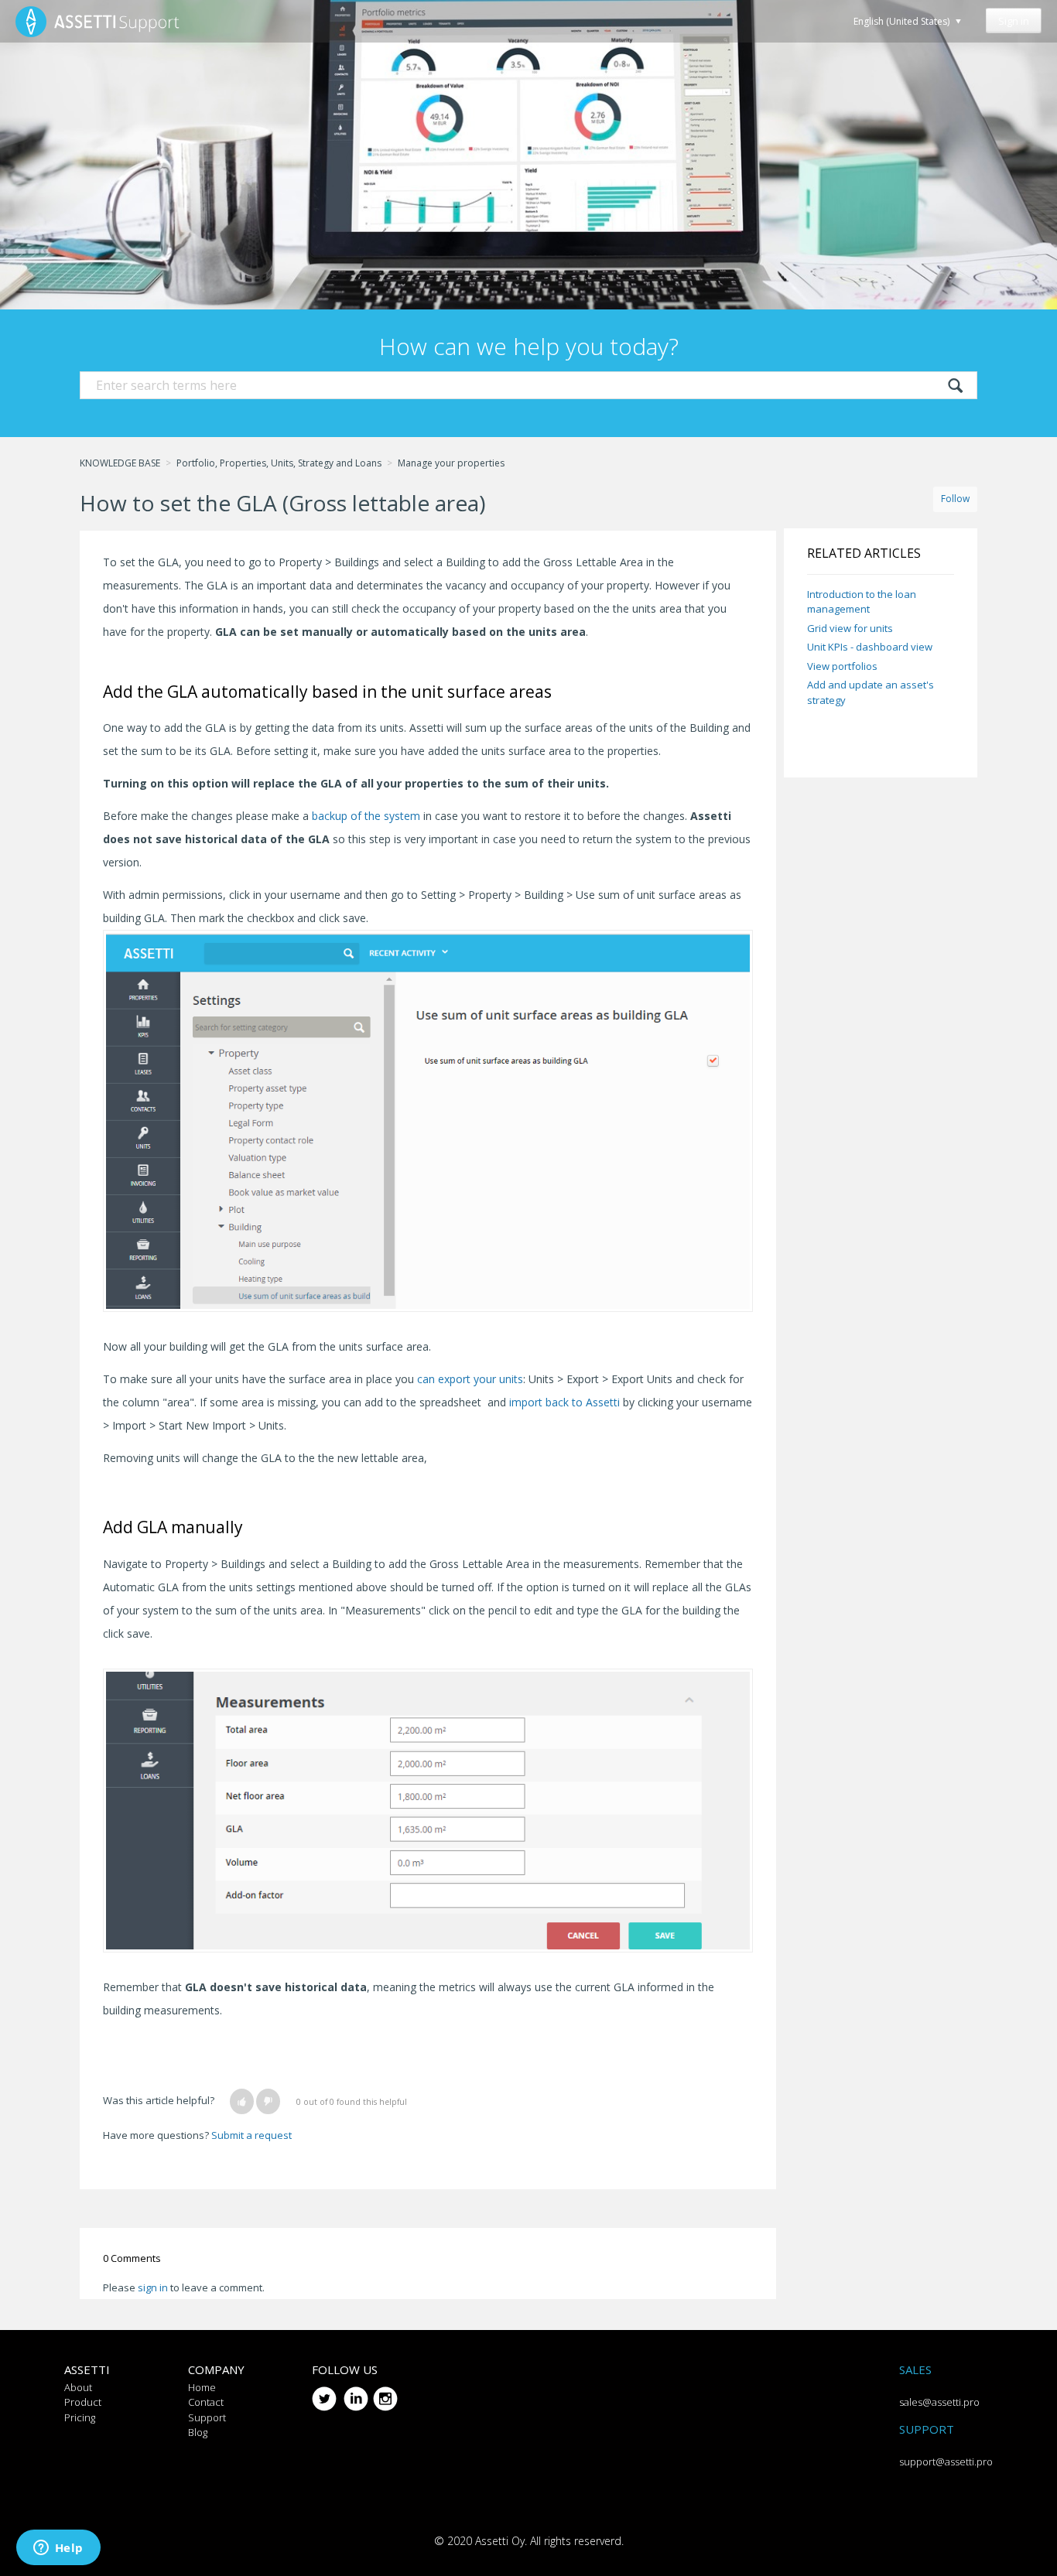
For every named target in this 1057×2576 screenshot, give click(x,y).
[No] (268, 2101)
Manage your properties (451, 463)
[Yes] (242, 2101)
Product (83, 2402)
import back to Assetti (564, 1402)
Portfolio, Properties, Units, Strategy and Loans (279, 463)
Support (207, 2417)
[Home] (97, 21)
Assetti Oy (500, 2541)
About (78, 2387)
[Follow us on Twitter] (324, 2393)
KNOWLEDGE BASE (120, 463)
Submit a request (251, 2135)
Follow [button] (955, 499)
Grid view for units (850, 628)
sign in (153, 2287)
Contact (206, 2402)
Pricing (80, 2417)
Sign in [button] (1014, 21)
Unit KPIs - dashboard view (870, 647)
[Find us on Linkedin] (356, 2393)
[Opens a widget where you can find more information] (58, 2549)
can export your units (470, 1379)
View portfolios (842, 666)
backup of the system (366, 816)
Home (202, 2387)
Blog (198, 2432)
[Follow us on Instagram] (385, 2393)
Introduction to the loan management (862, 602)
